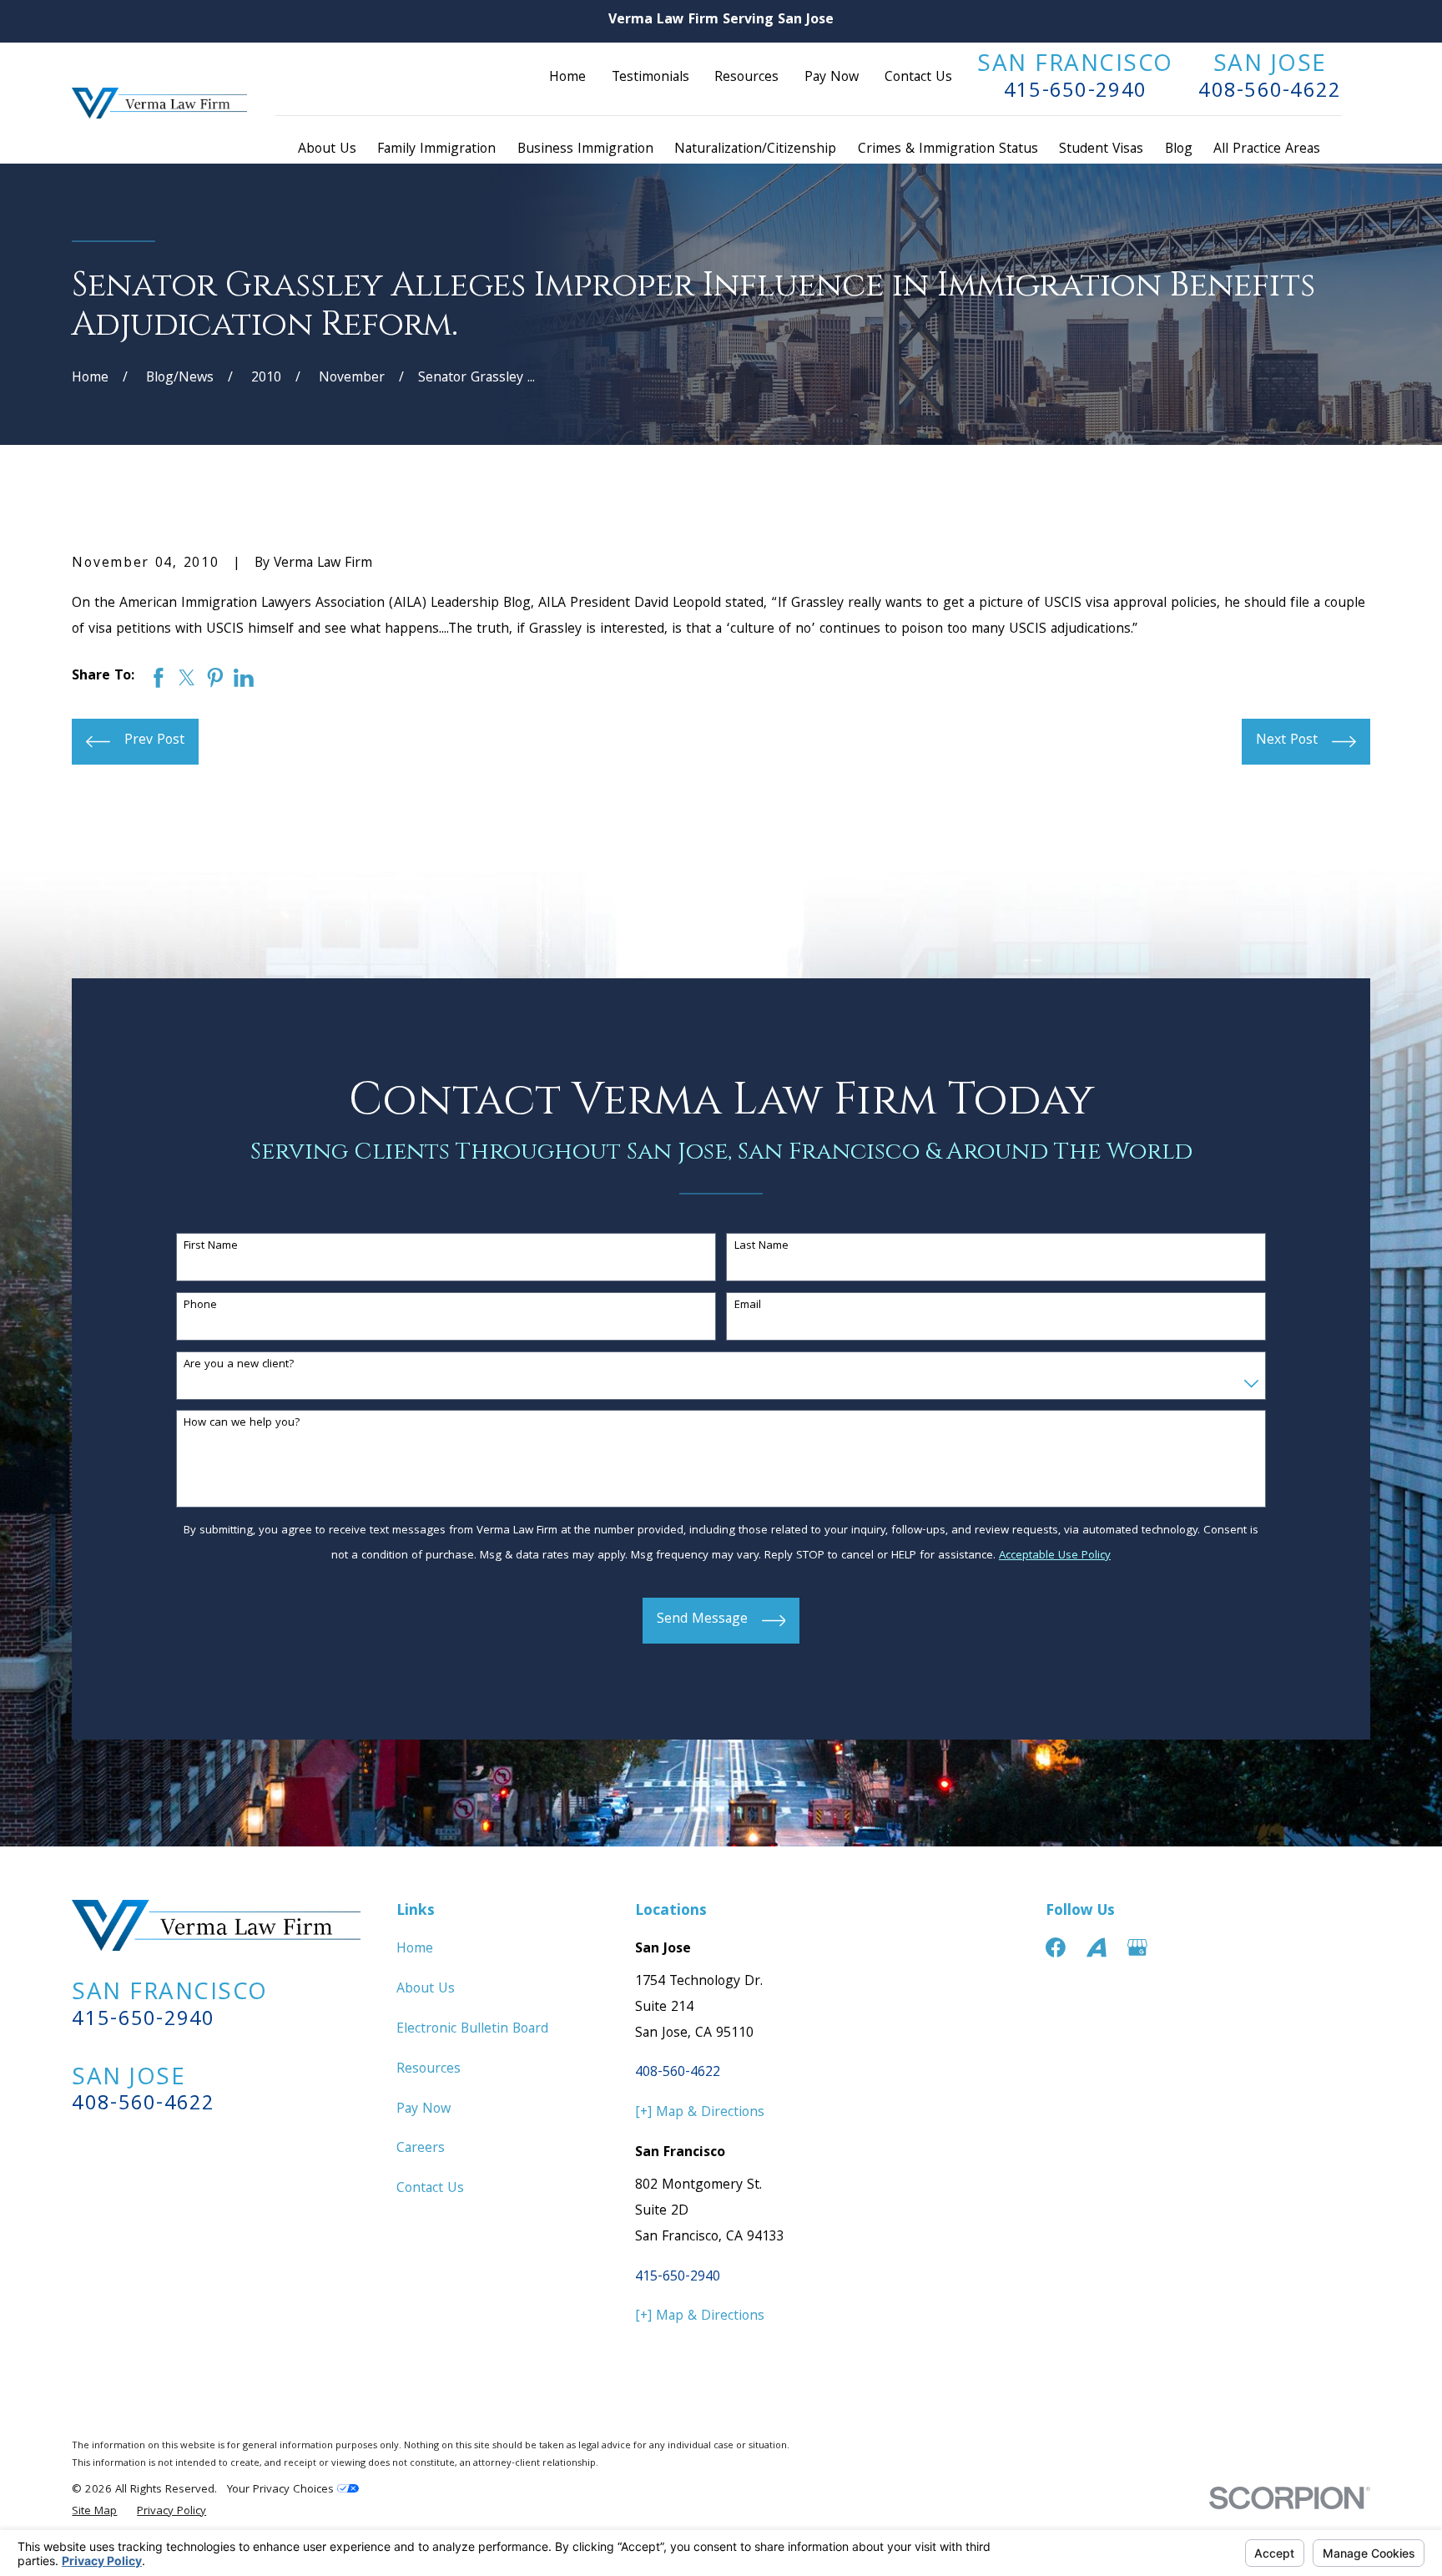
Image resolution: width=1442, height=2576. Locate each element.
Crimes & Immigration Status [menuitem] (948, 150)
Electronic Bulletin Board (472, 2030)
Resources (746, 78)
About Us (426, 1990)
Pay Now (832, 78)
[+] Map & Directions (700, 2113)
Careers (421, 2149)
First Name (211, 1247)
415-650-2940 (1075, 92)
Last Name (761, 1247)
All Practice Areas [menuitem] (1267, 150)
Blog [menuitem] (1179, 150)
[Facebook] (1056, 1947)
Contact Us (918, 78)
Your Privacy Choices (282, 2490)
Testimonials (650, 78)
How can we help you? (242, 1424)
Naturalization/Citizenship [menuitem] (755, 150)
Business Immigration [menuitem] (585, 150)
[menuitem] (94, 2513)
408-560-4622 (1270, 92)
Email (748, 1306)
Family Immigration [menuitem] (436, 150)
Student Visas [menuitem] (1101, 150)
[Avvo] (1097, 1947)
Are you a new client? (239, 1365)
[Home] (159, 103)
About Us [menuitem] (327, 150)
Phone (200, 1306)
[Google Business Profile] (1137, 1947)
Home (567, 78)
